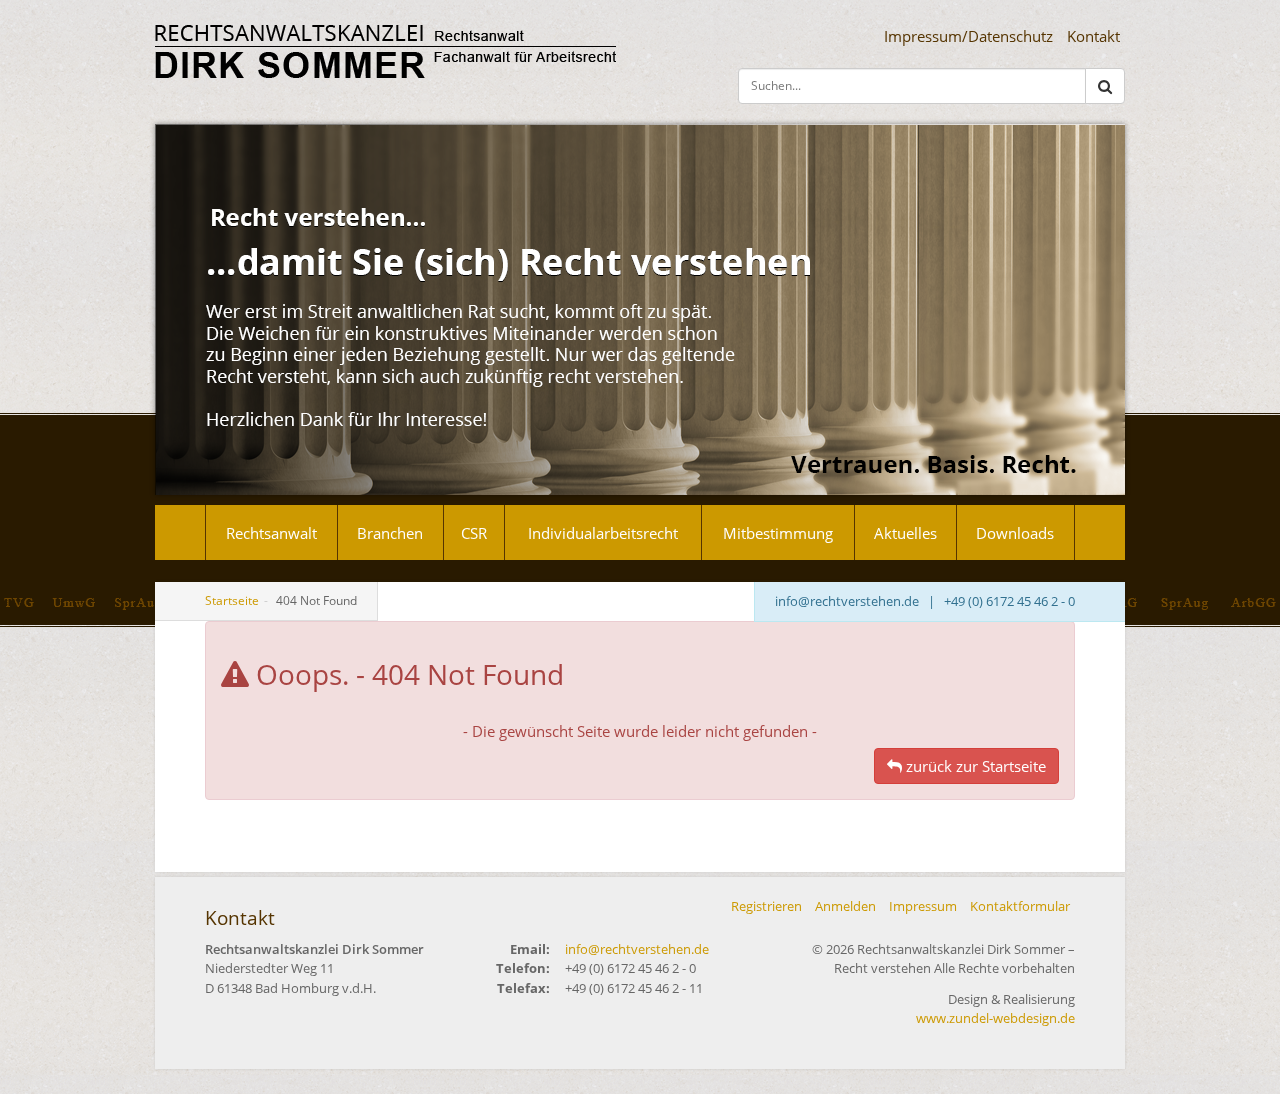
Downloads (1015, 533)
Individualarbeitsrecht (603, 533)
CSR (474, 533)
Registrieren (766, 906)
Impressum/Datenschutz (968, 36)
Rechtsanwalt (271, 533)
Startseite (232, 600)
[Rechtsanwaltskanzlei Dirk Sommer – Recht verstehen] (385, 51)
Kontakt (1093, 36)
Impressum (923, 906)
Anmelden (845, 906)
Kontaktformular (1020, 906)
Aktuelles (905, 533)
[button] (1105, 86)
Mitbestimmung (778, 533)
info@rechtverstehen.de (847, 601)
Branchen (390, 533)
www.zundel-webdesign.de (995, 1018)
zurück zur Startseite (974, 766)
